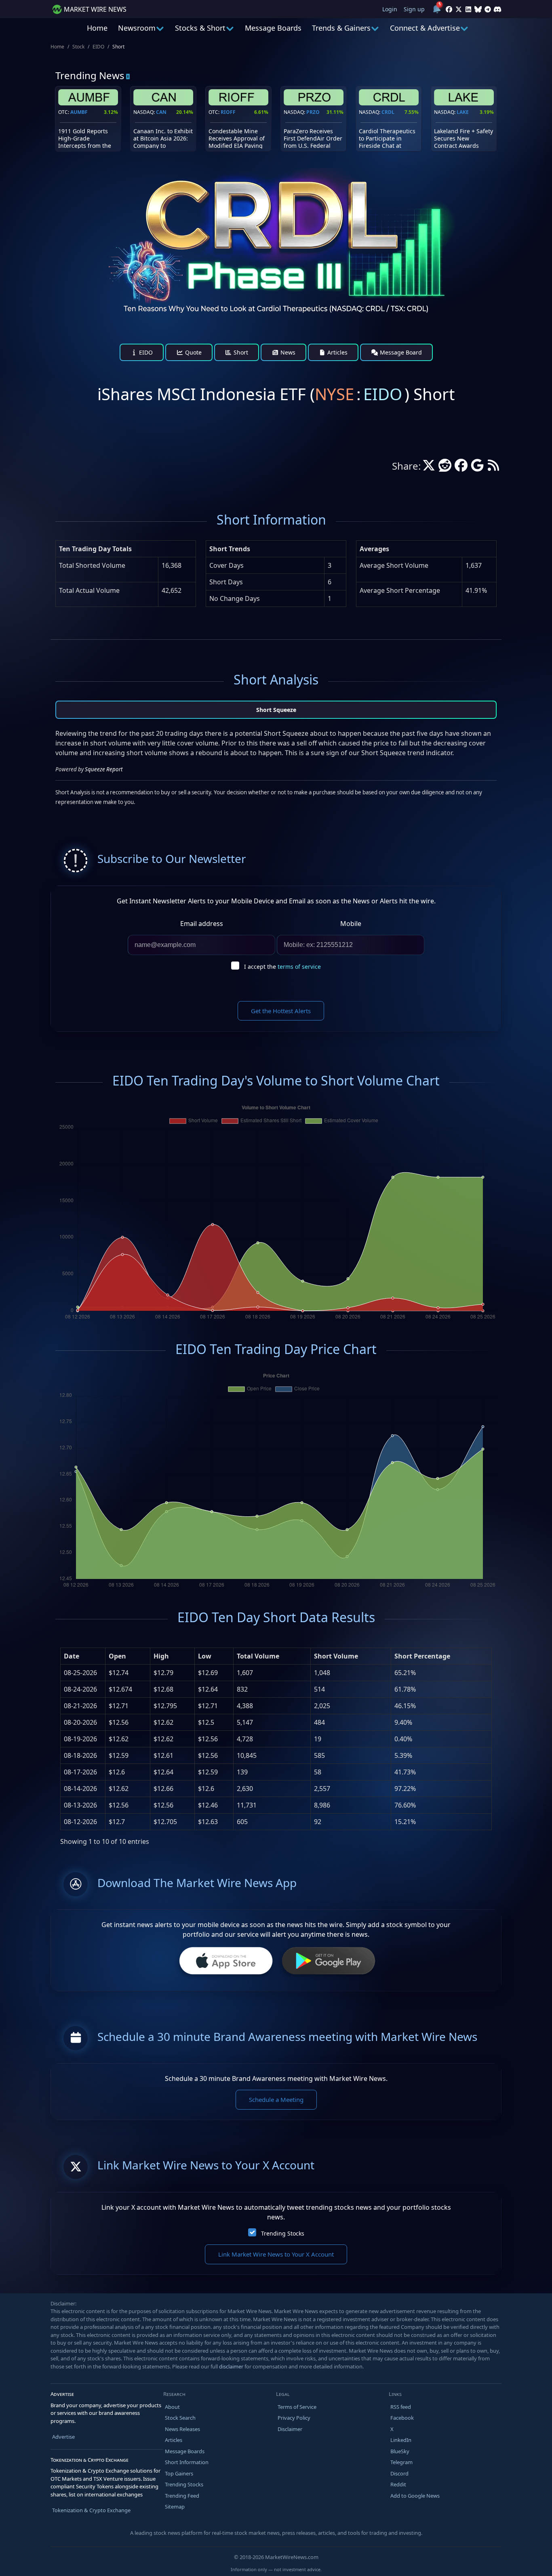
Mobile (351, 924)
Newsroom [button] (137, 28)
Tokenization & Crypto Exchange (91, 2510)
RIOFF (228, 112)
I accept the (282, 967)
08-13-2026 (80, 1805)
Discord (399, 2473)
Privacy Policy (294, 2418)
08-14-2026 (80, 1789)
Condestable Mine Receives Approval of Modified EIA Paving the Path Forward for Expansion (237, 146)
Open (117, 1656)
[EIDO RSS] (493, 468)
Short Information (187, 2462)
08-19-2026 (80, 1739)
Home (97, 28)
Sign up (414, 9)
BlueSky (400, 2451)
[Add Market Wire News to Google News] (477, 468)
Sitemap (175, 2507)
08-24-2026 (80, 1689)
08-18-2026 (80, 1755)
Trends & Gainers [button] (341, 28)
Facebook (402, 2418)
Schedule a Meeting (276, 2099)
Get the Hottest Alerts (281, 1011)
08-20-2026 (80, 1722)
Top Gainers (179, 2473)
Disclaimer (290, 2429)
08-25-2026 (80, 1673)
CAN (161, 112)
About (172, 2407)
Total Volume (258, 1656)
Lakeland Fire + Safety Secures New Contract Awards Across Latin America (464, 142)
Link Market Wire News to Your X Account (276, 2254)
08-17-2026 (80, 1772)
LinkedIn (401, 2440)
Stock (78, 47)
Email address (202, 924)
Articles (337, 352)
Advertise (63, 2437)
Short (240, 352)
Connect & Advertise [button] (425, 28)
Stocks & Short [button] (200, 28)
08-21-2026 (80, 1706)
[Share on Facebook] (461, 468)
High (161, 1656)
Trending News (90, 75)
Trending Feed (182, 2496)
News (287, 352)
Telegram (401, 2462)
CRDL (388, 112)
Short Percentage (422, 1656)
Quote (193, 352)
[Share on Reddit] (445, 468)
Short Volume (336, 1656)
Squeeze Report (104, 769)
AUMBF (79, 112)
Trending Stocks (283, 2233)
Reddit (398, 2484)
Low (205, 1656)
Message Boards (273, 28)
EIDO (98, 47)
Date (72, 1656)
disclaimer (231, 2366)
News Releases (182, 2429)
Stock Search (180, 2418)
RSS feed (401, 2407)
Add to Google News (415, 2496)
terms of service (299, 967)
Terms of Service (297, 2407)
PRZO (313, 112)
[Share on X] (429, 468)
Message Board (400, 352)
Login (390, 9)
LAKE (463, 112)
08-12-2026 (80, 1822)
